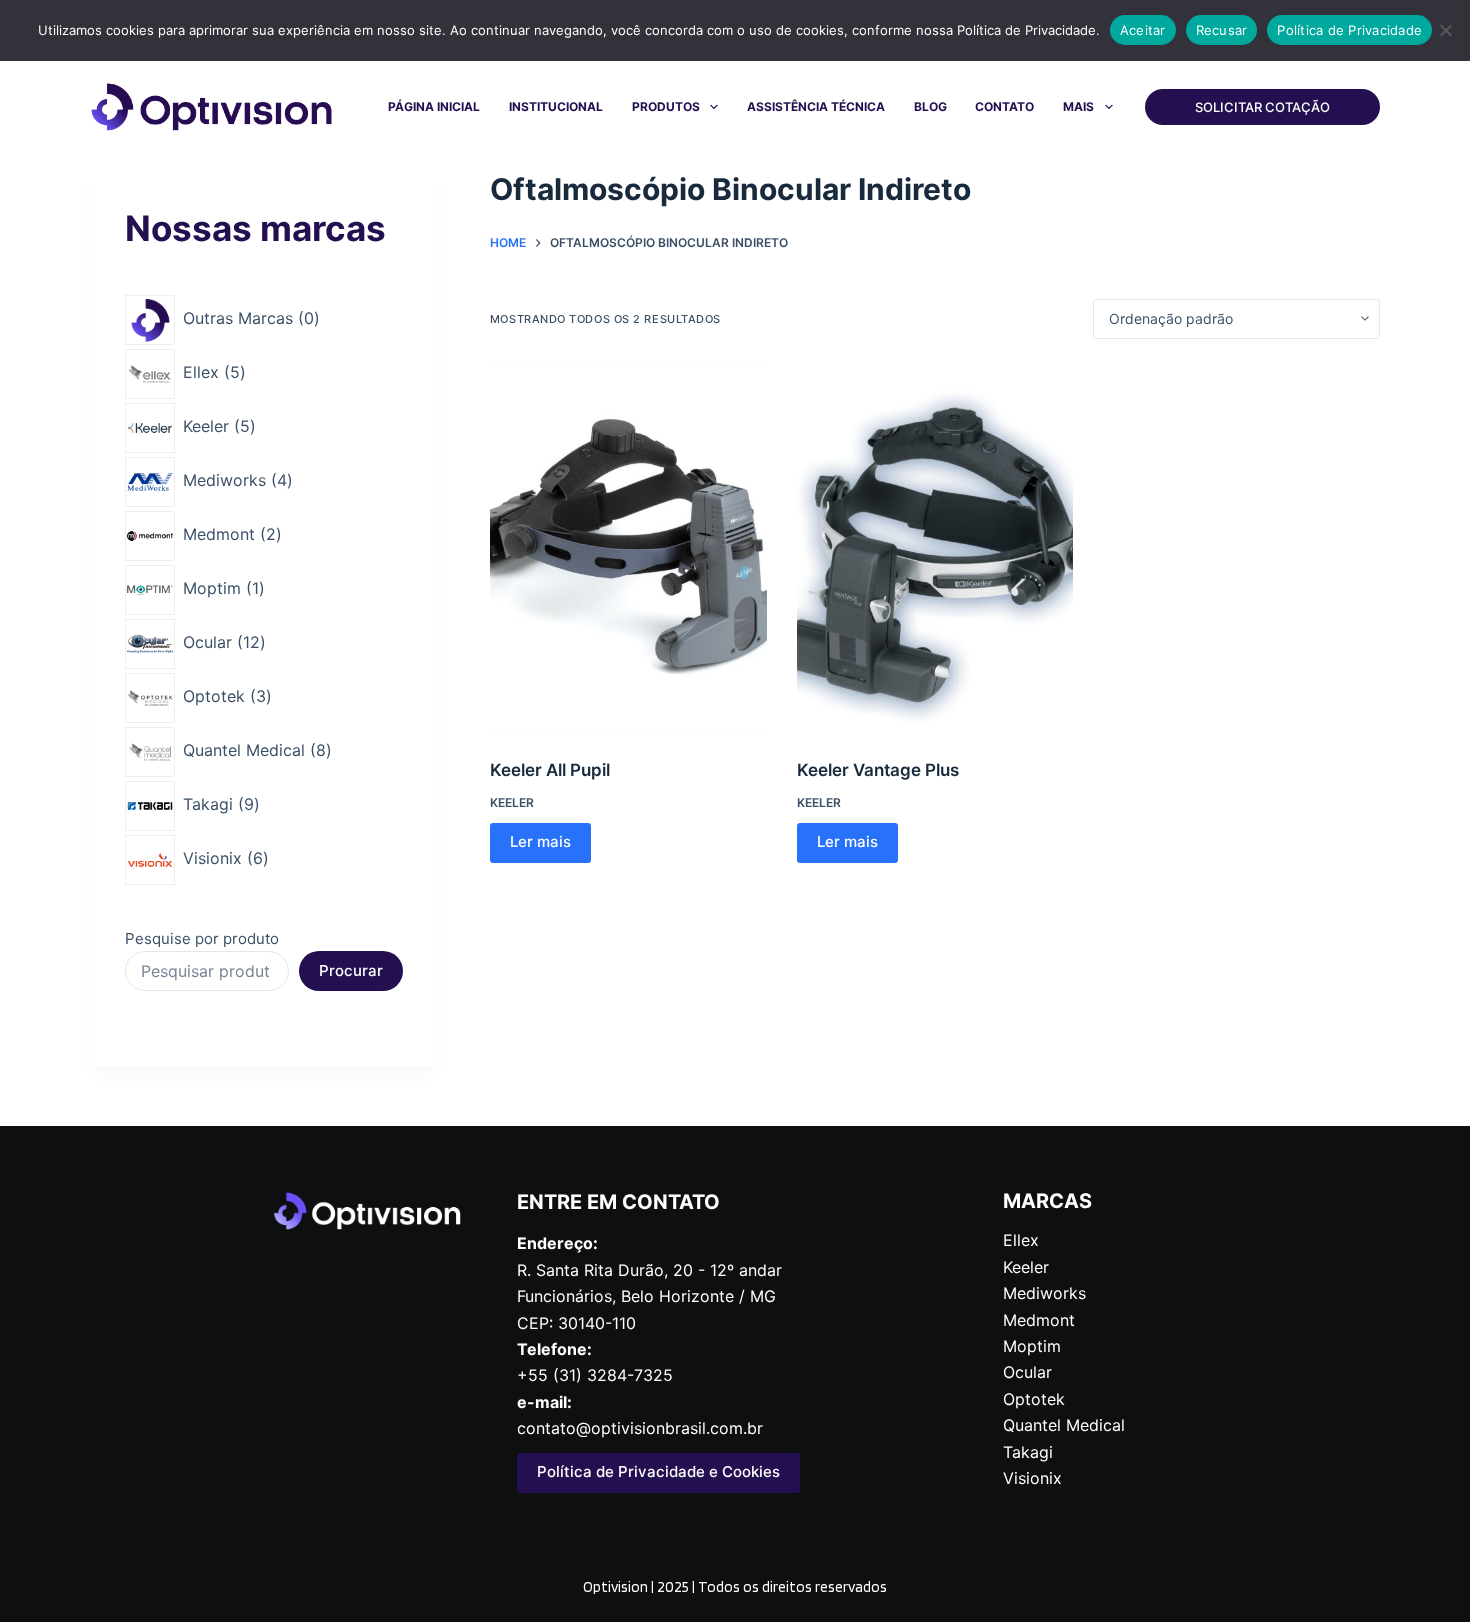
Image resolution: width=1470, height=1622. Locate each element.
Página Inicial (434, 106)
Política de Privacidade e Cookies (658, 1471)
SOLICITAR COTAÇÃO (1262, 107)
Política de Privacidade (1349, 30)
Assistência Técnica (816, 106)
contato (1004, 106)
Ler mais (540, 841)
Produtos (666, 106)
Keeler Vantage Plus (878, 770)
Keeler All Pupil (550, 770)
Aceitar (1143, 30)
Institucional (556, 106)
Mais (1078, 106)
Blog (930, 106)
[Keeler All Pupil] (628, 548)
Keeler (512, 802)
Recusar (1222, 30)
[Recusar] (1445, 30)
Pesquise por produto (202, 938)
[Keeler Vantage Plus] (935, 548)
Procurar (351, 970)
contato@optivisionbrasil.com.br (640, 1428)
